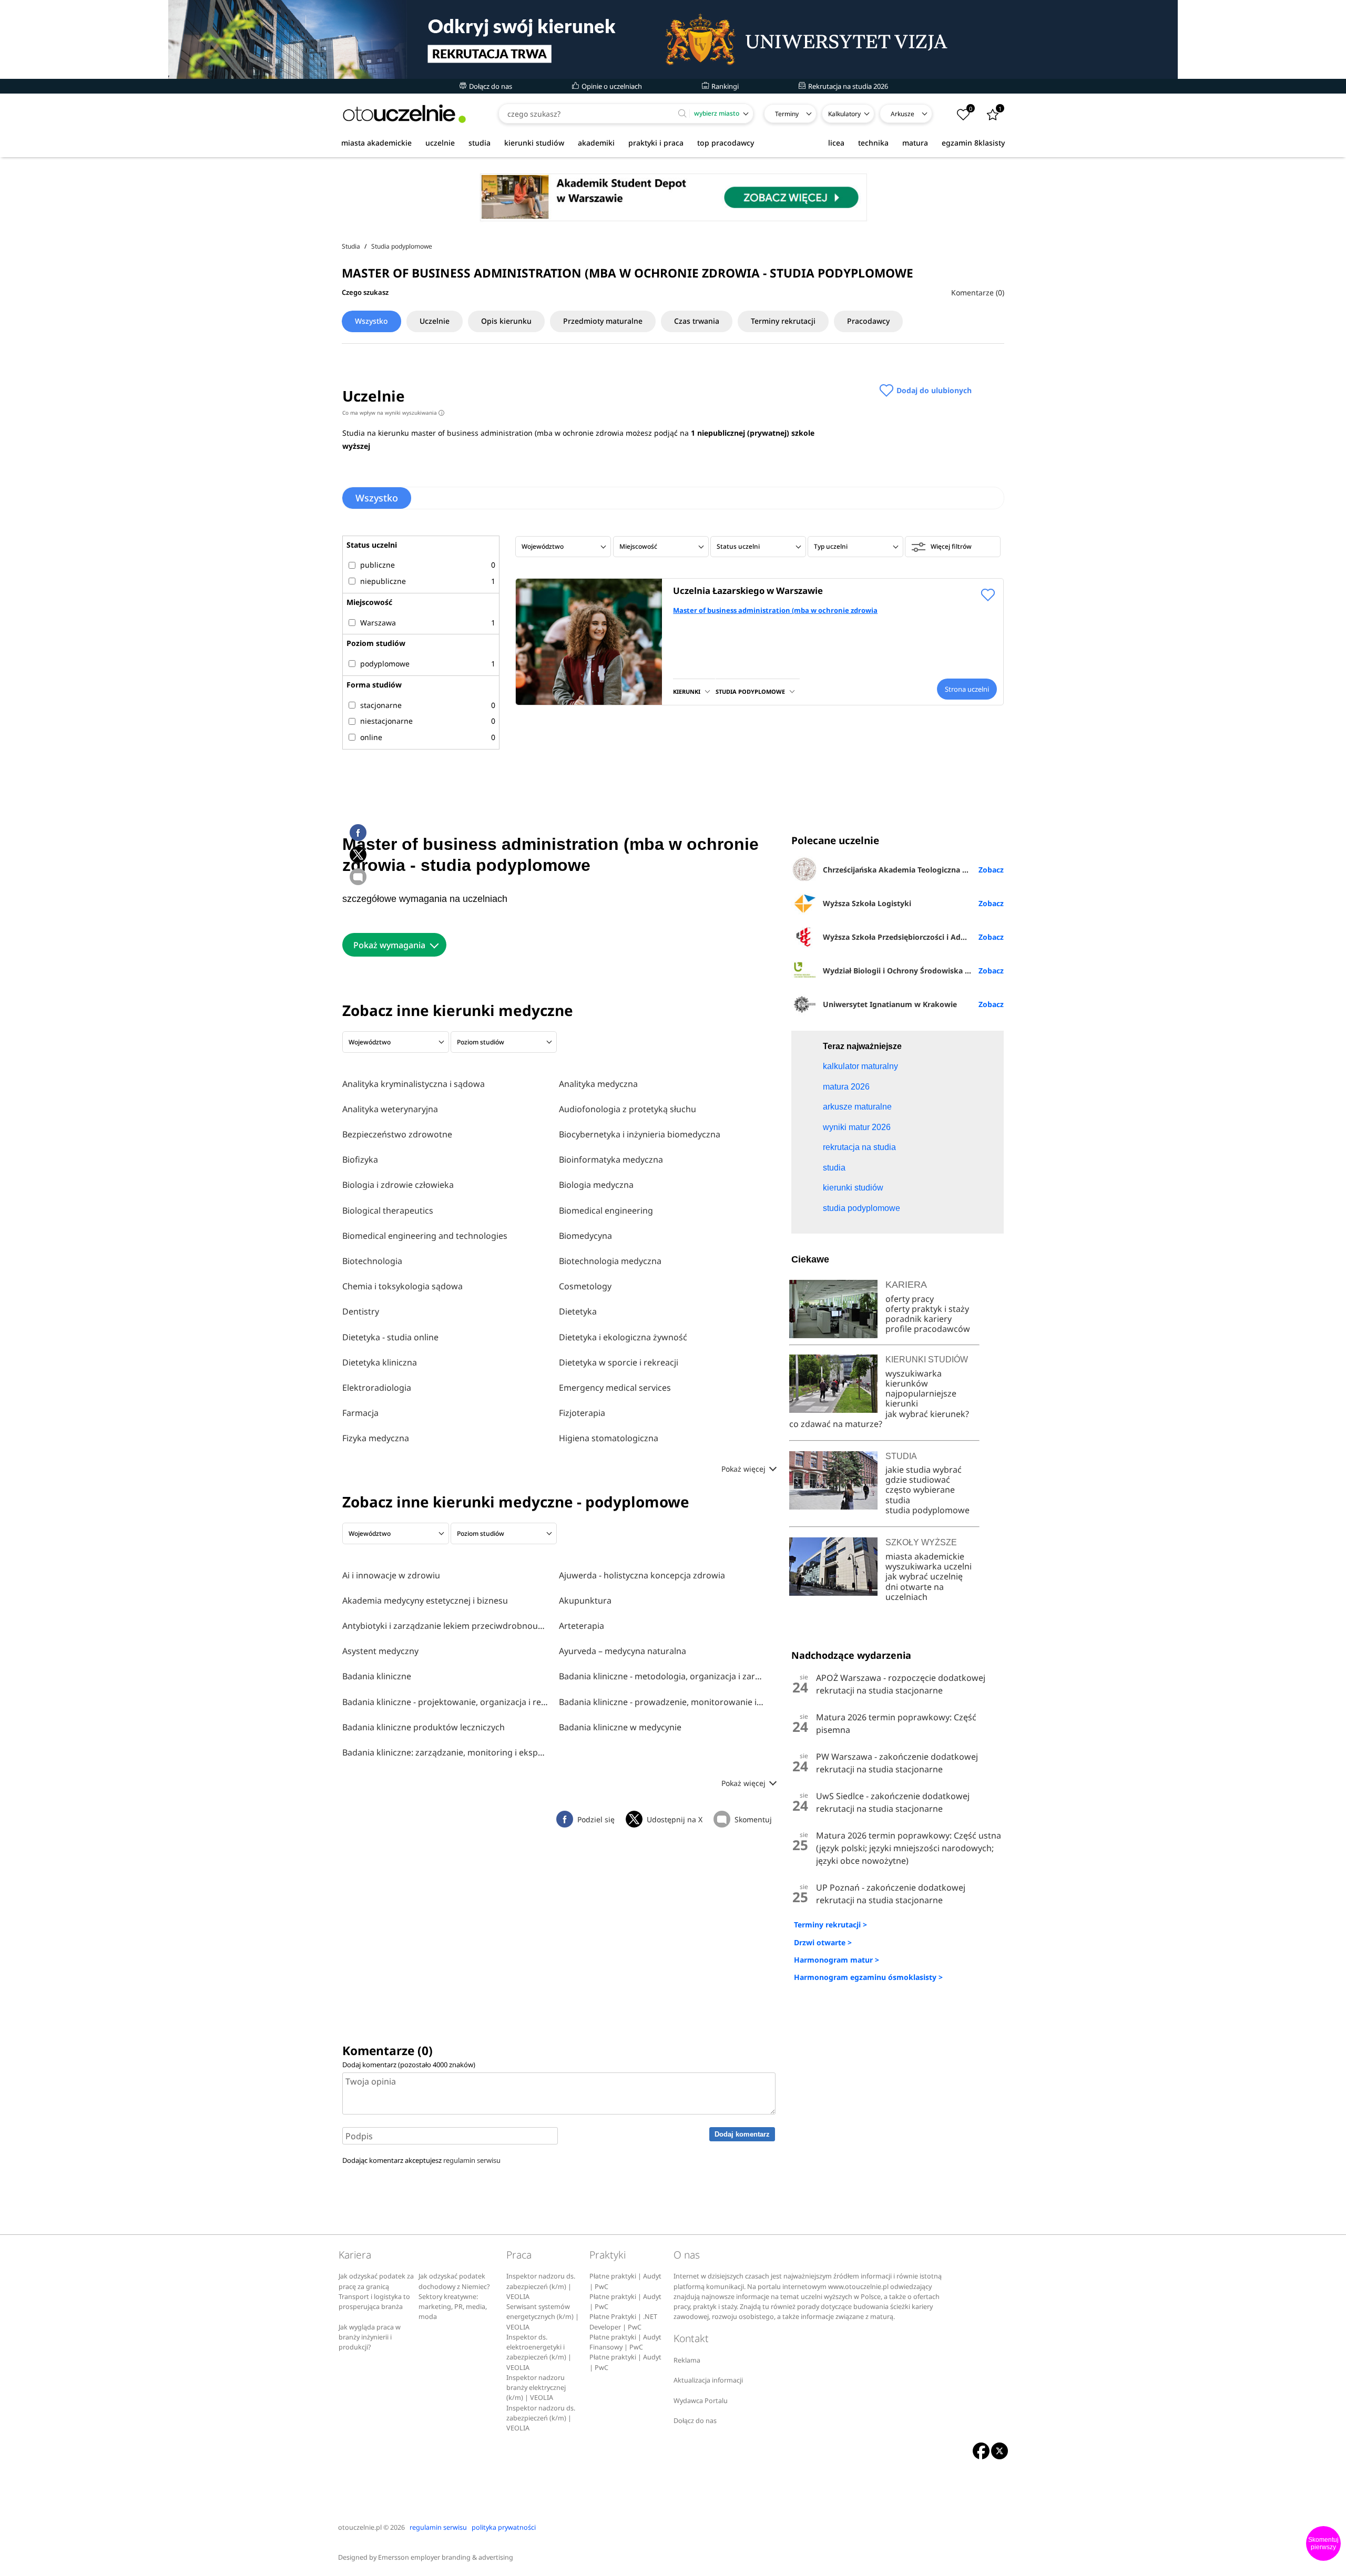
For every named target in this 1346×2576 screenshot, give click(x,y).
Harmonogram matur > (837, 1960)
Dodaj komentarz (742, 2134)
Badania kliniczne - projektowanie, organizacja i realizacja (445, 1702)
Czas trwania (697, 321)
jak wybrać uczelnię (924, 1576)
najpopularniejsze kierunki (921, 1398)
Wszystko (371, 321)
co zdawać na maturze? (836, 1424)
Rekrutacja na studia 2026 (847, 86)
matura (915, 143)
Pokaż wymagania (389, 945)
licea (836, 143)
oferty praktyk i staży (927, 1309)
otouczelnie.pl (360, 2527)
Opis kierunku (506, 321)
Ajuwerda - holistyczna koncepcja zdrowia (642, 1575)
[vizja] (673, 39)
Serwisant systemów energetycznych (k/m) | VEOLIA (543, 2317)
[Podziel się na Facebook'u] (358, 833)
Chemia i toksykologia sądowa (402, 1286)
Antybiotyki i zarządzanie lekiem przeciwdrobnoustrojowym (445, 1626)
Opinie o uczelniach (611, 86)
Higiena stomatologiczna (609, 1438)
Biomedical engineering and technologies (425, 1236)
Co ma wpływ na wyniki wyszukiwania (392, 413)
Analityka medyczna (598, 1084)
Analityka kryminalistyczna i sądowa (414, 1084)
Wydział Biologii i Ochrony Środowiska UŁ (899, 971)
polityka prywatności (504, 2527)
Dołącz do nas (490, 86)
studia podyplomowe (927, 1510)
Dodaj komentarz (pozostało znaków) (409, 2065)
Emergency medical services (615, 1388)
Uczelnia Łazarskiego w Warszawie (748, 591)
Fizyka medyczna (376, 1438)
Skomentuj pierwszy (1323, 2543)
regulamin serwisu (472, 2160)
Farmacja (360, 1413)
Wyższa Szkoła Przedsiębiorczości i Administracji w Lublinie (913, 937)
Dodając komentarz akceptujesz (421, 2160)
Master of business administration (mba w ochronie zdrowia (775, 610)
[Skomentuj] (358, 877)
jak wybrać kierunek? (927, 1414)
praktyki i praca (656, 143)
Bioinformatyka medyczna (611, 1159)
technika (873, 143)
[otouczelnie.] (404, 114)
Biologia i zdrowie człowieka (398, 1185)
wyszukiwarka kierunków (914, 1378)
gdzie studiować (918, 1480)
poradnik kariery (919, 1319)
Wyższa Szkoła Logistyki (867, 903)
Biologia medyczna (596, 1185)
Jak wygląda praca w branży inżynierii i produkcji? (370, 2337)
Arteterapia (582, 1626)
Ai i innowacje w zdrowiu (391, 1575)
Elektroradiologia (377, 1388)
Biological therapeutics (388, 1210)
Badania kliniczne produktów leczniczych (424, 1727)
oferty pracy (910, 1299)
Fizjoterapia (582, 1413)
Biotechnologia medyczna (610, 1261)
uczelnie (440, 143)
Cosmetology (585, 1286)
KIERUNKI (687, 691)
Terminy (787, 114)
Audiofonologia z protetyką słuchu (628, 1109)
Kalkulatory (844, 114)
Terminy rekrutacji (783, 321)
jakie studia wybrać (925, 1470)
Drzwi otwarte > (823, 1942)
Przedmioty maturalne (603, 321)
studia (480, 143)
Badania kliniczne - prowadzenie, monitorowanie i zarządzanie (662, 1702)
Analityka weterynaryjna (390, 1109)
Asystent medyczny (380, 1651)
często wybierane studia (920, 1495)
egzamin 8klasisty (973, 143)
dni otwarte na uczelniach (915, 1592)
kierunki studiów (534, 143)
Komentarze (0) (978, 293)
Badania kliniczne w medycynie (620, 1727)
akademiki (596, 143)
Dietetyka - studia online (390, 1337)
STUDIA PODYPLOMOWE (750, 691)
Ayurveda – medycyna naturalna (623, 1651)
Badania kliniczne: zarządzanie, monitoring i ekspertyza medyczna (445, 1752)
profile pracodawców (928, 1329)
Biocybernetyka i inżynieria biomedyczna (640, 1134)
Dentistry (361, 1311)
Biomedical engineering (606, 1210)
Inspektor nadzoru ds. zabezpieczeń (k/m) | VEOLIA (541, 2286)
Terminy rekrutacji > (830, 1925)
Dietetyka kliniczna (380, 1362)
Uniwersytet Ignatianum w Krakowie (890, 1004)
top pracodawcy (726, 143)
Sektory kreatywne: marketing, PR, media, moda (453, 2307)
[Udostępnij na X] (358, 855)
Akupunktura (585, 1600)
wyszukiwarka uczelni (929, 1566)
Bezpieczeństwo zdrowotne (397, 1134)
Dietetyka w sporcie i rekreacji (619, 1362)
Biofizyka (360, 1159)
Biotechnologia (372, 1261)
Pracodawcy (868, 321)
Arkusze (903, 114)
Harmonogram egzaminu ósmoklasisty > (868, 1977)
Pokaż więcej (745, 1469)
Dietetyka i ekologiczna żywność (623, 1337)
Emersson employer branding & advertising (446, 2557)
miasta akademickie (376, 143)
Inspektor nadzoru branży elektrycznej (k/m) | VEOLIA (536, 2388)
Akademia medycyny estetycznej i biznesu (425, 1600)
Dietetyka (578, 1311)
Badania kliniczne (377, 1676)
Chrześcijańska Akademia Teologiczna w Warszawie (913, 870)
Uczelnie (435, 321)
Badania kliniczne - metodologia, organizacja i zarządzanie (662, 1676)
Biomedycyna (585, 1236)
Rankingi (724, 86)
